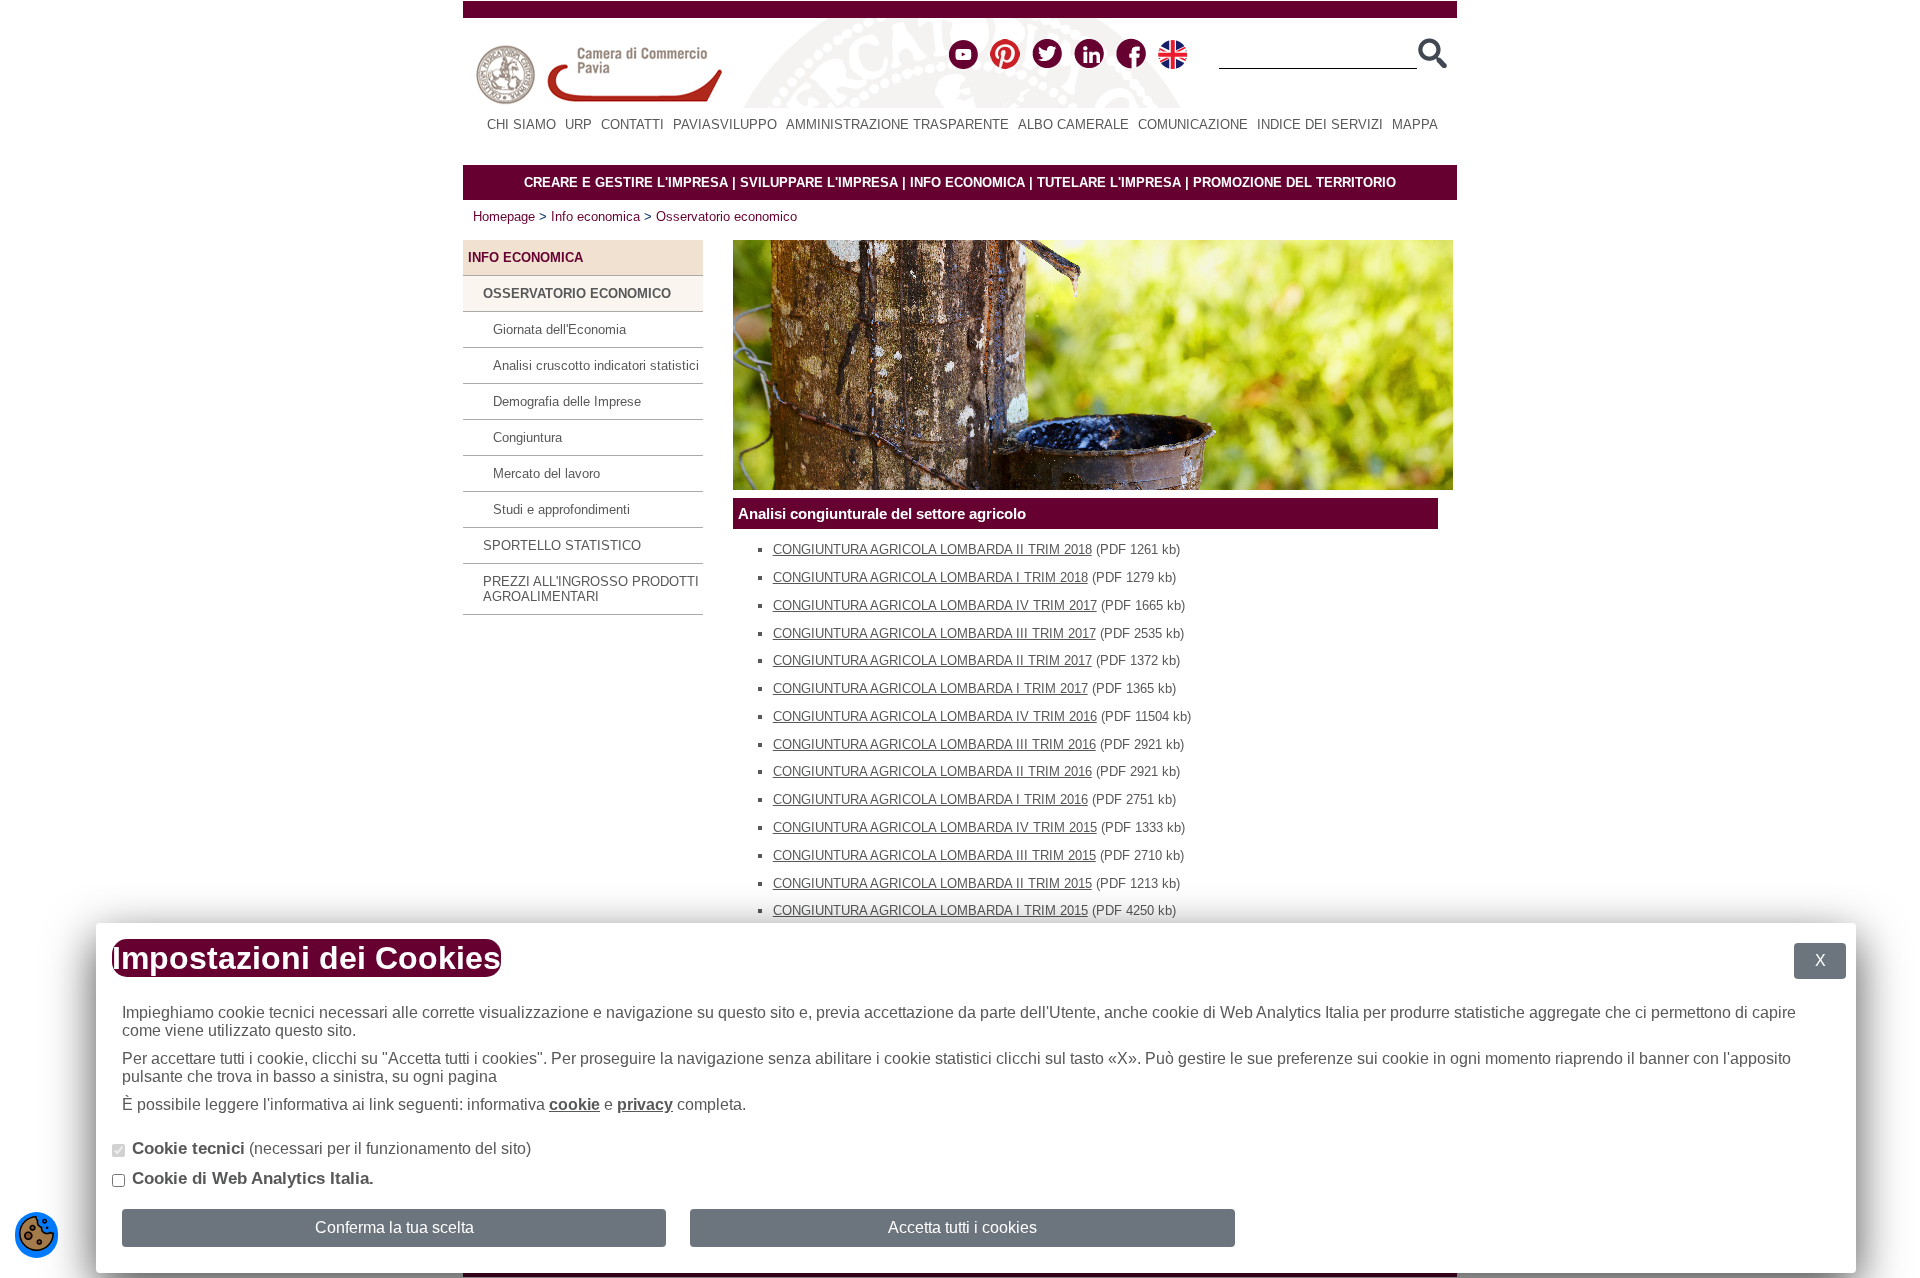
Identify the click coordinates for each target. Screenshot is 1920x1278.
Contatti (632, 124)
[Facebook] (1131, 64)
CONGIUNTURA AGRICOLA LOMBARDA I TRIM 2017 (930, 688)
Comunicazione (1193, 124)
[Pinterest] (1005, 64)
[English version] (1172, 64)
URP (578, 124)
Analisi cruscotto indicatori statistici (596, 365)
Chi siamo (521, 124)
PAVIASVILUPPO (725, 124)
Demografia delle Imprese (567, 401)
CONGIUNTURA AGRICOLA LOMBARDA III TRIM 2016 (934, 744)
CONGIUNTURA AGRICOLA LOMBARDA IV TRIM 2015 (935, 827)
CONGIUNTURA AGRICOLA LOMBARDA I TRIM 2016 (930, 799)
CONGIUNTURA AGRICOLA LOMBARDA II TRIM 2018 (932, 549)
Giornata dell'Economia (559, 329)
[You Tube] (963, 64)
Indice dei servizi (1320, 124)
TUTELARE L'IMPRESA (1109, 182)
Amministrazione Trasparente (897, 124)
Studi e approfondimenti (561, 509)
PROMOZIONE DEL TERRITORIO (1294, 182)
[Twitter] (1047, 64)
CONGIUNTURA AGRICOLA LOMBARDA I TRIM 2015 (930, 910)
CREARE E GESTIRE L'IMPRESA (626, 182)
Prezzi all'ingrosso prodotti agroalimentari (591, 589)
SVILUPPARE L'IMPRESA (819, 182)
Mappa (1415, 124)
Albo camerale (1073, 124)
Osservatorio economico (726, 216)
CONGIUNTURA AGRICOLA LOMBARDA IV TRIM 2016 (935, 716)
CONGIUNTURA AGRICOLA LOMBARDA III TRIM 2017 (934, 633)
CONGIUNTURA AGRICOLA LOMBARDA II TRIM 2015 (932, 883)
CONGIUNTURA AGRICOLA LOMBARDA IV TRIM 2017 (935, 605)
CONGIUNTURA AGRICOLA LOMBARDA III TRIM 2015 (934, 855)
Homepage (504, 216)
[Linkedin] (1089, 64)
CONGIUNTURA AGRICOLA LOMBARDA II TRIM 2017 (932, 660)
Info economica (595, 216)
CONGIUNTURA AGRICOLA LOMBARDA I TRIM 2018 (930, 577)
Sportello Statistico (562, 545)
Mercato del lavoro (546, 473)
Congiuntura (527, 437)
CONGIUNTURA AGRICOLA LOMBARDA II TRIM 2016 (932, 771)
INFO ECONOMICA (967, 182)
